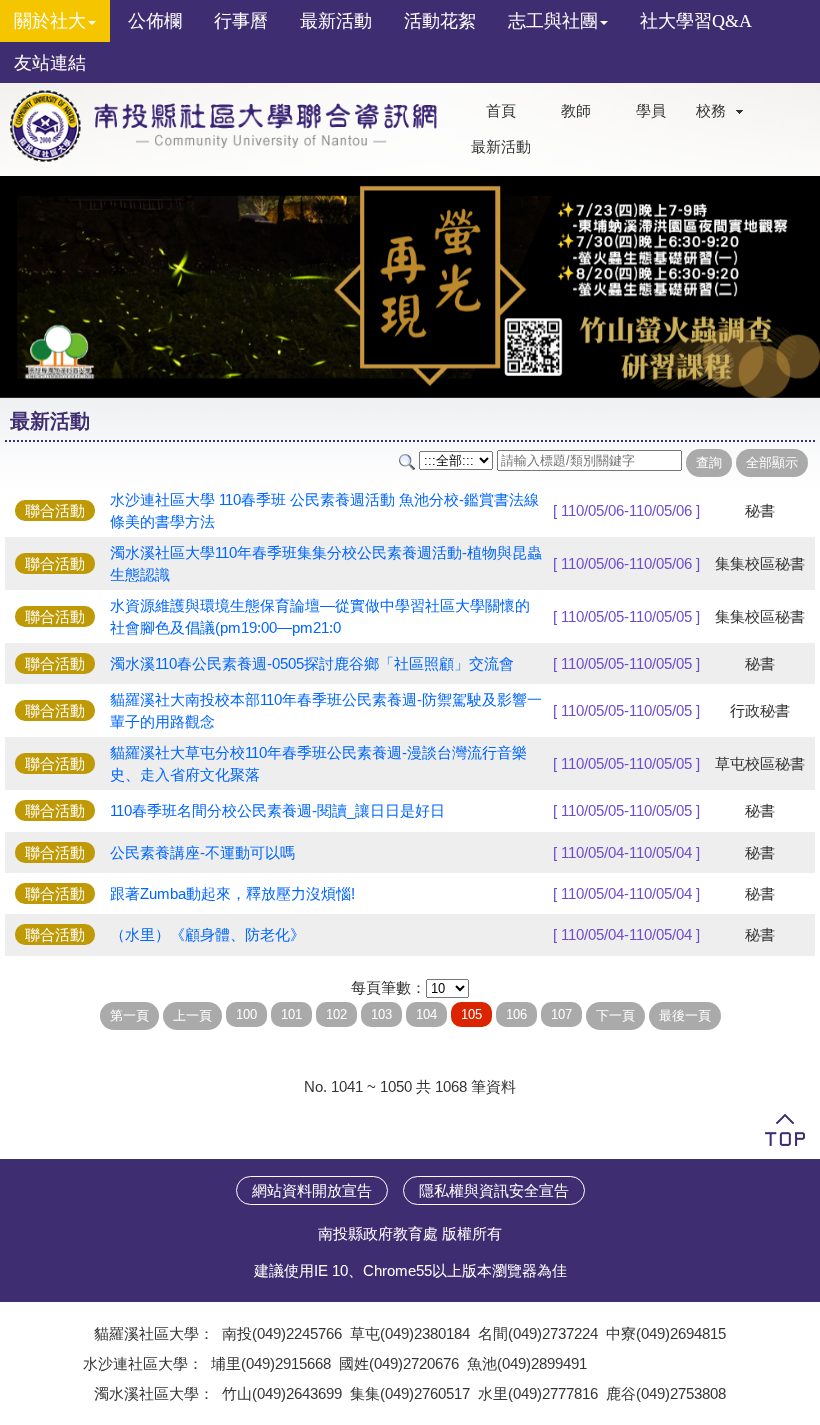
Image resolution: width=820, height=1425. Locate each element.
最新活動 (501, 147)
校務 (711, 111)
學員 (651, 111)
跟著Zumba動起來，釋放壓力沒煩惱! (232, 893)
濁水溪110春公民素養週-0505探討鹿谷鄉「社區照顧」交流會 (312, 663)
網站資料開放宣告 (312, 1190)
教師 (576, 111)
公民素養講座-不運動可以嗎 (202, 852)
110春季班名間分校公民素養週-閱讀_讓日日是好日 (277, 810)
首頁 (501, 111)
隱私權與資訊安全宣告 (494, 1190)
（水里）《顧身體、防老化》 (215, 934)
